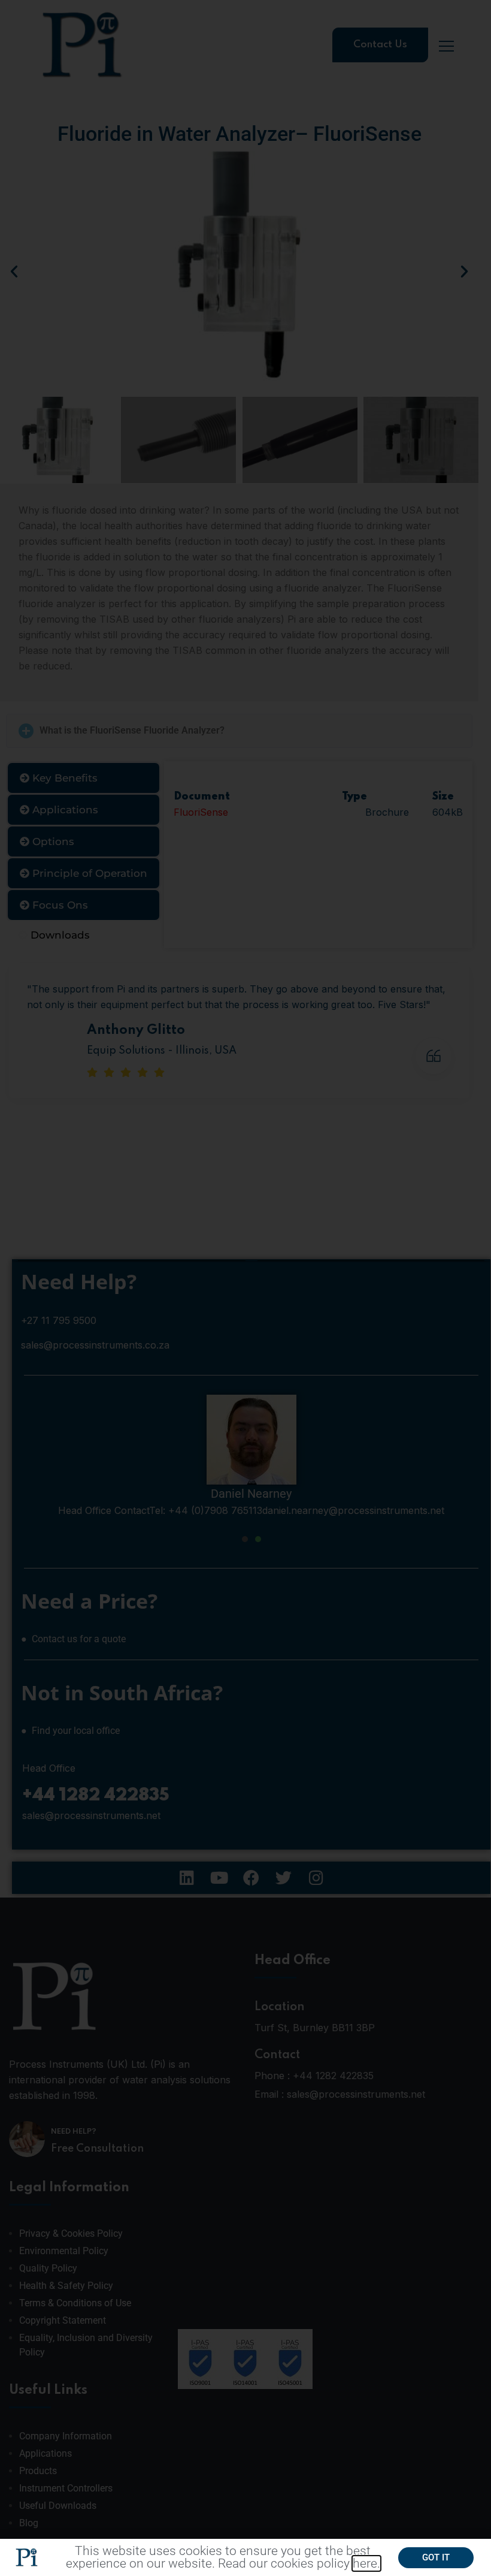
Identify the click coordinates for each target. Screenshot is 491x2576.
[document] (245, 1288)
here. (366, 2563)
